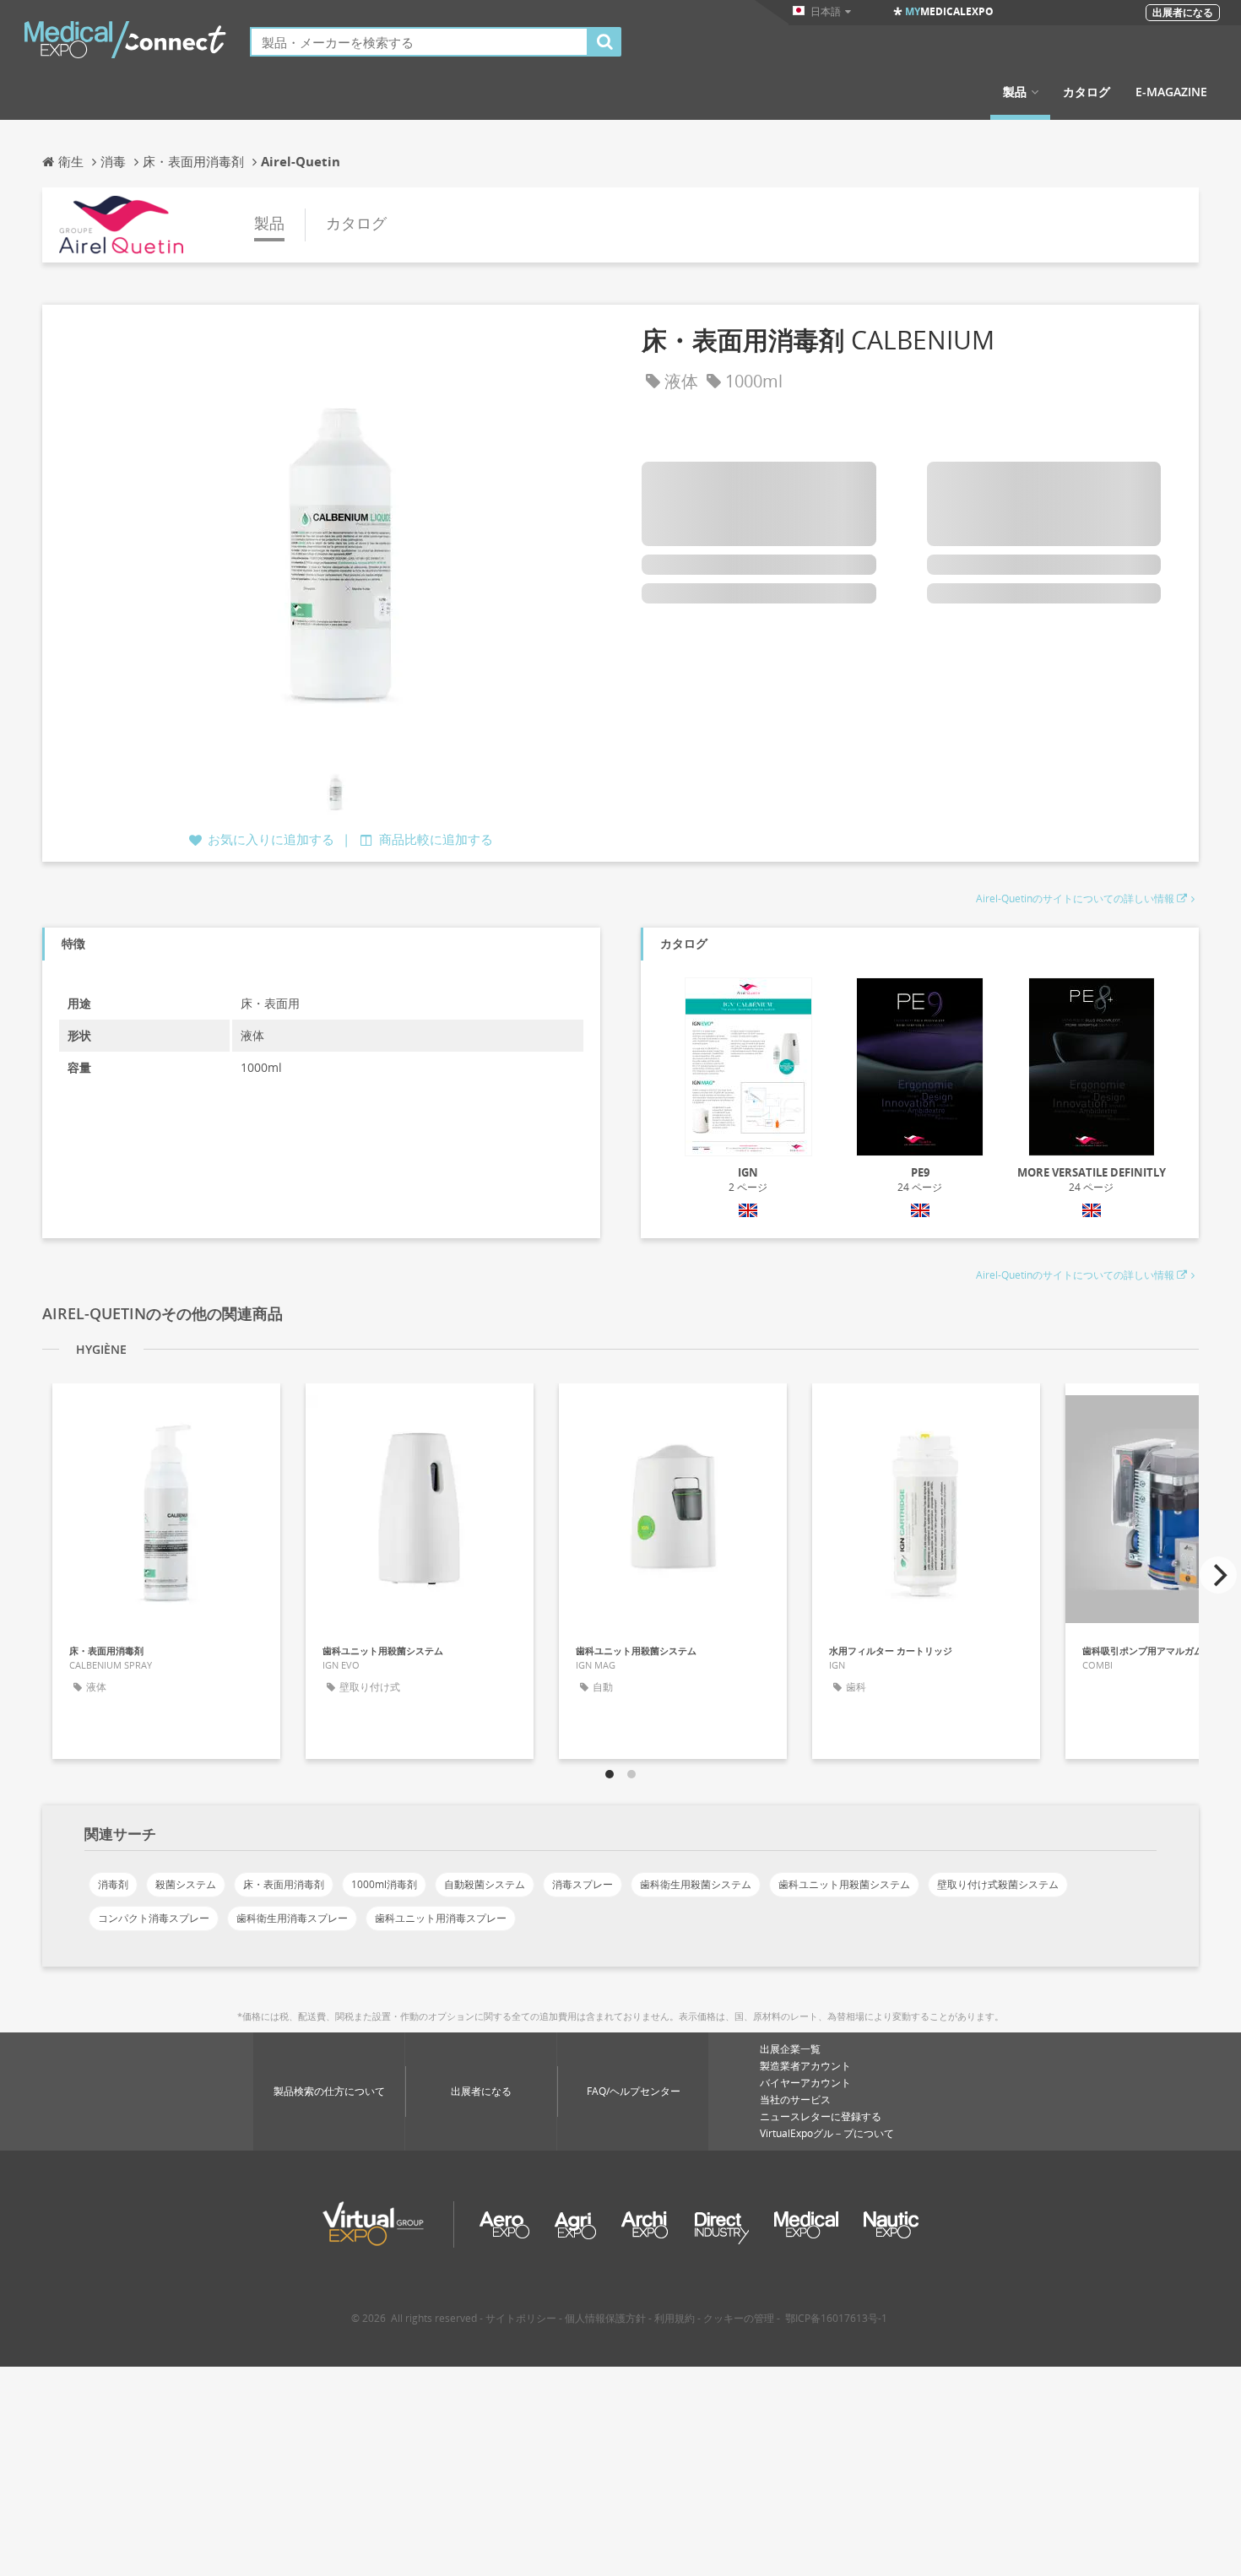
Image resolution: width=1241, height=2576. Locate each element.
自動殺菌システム (485, 1884)
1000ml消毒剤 (384, 1884)
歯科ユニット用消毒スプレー (441, 1918)
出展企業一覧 (790, 2049)
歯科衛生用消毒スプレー (292, 1918)
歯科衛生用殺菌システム (696, 1884)
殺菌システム (186, 1884)
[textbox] (419, 42)
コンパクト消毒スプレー (154, 1918)
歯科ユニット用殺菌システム (844, 1884)
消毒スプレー (583, 1884)
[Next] (1218, 1575)
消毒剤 (113, 1884)
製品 (1015, 92)
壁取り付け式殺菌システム (998, 1884)
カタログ (1087, 92)
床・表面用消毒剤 (284, 1884)
